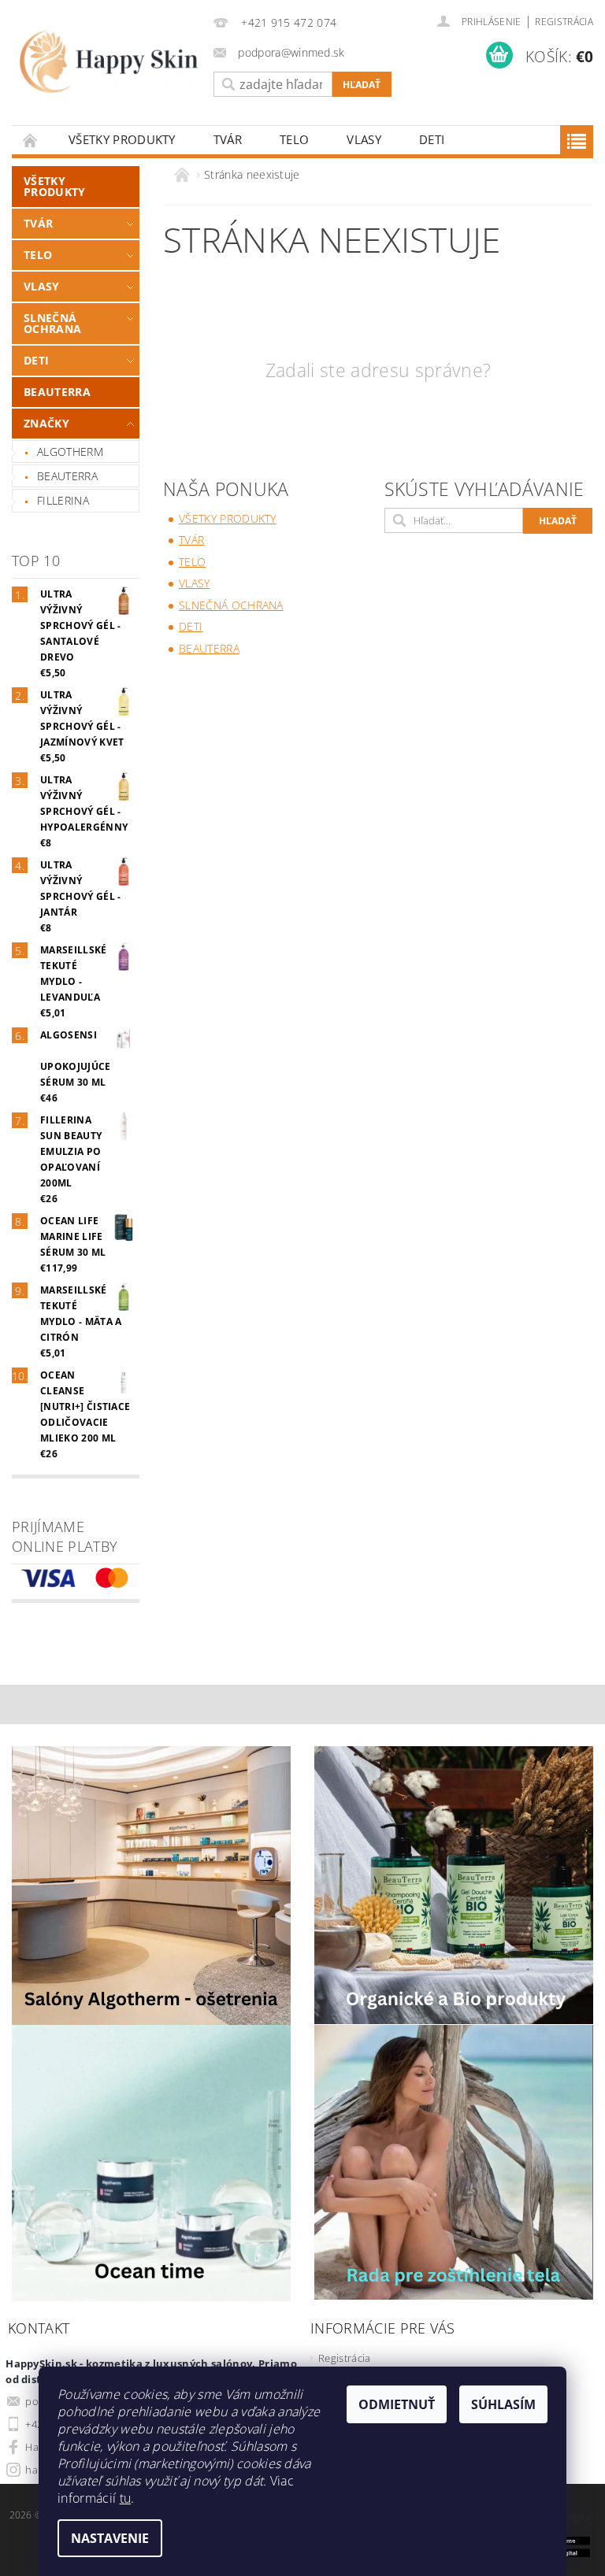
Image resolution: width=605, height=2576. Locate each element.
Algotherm (70, 452)
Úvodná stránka (31, 140)
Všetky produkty (122, 139)
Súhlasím (503, 2404)
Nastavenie (110, 2538)
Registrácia (564, 22)
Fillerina (63, 500)
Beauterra (57, 392)
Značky (46, 423)
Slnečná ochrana (52, 323)
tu (126, 2498)
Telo (294, 139)
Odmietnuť (397, 2404)
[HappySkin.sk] (109, 61)
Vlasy (364, 139)
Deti (432, 139)
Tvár (228, 139)
